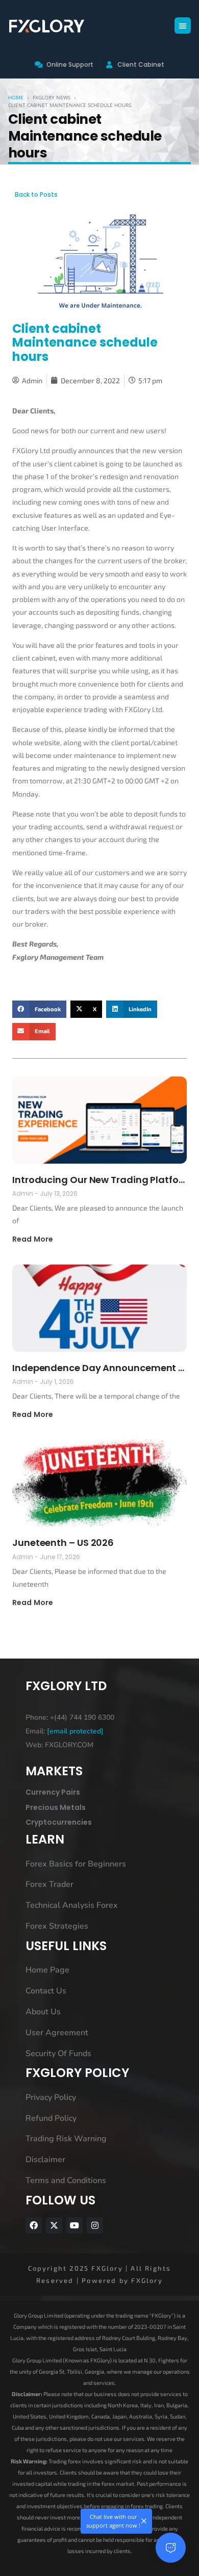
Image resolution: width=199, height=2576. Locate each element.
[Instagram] (95, 2225)
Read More (33, 1239)
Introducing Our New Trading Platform (99, 1180)
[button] (183, 25)
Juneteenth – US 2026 (63, 1543)
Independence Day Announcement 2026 (99, 1368)
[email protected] (75, 1731)
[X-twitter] (54, 2225)
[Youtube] (74, 2225)
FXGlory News (52, 97)
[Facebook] (34, 2225)
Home (16, 97)
